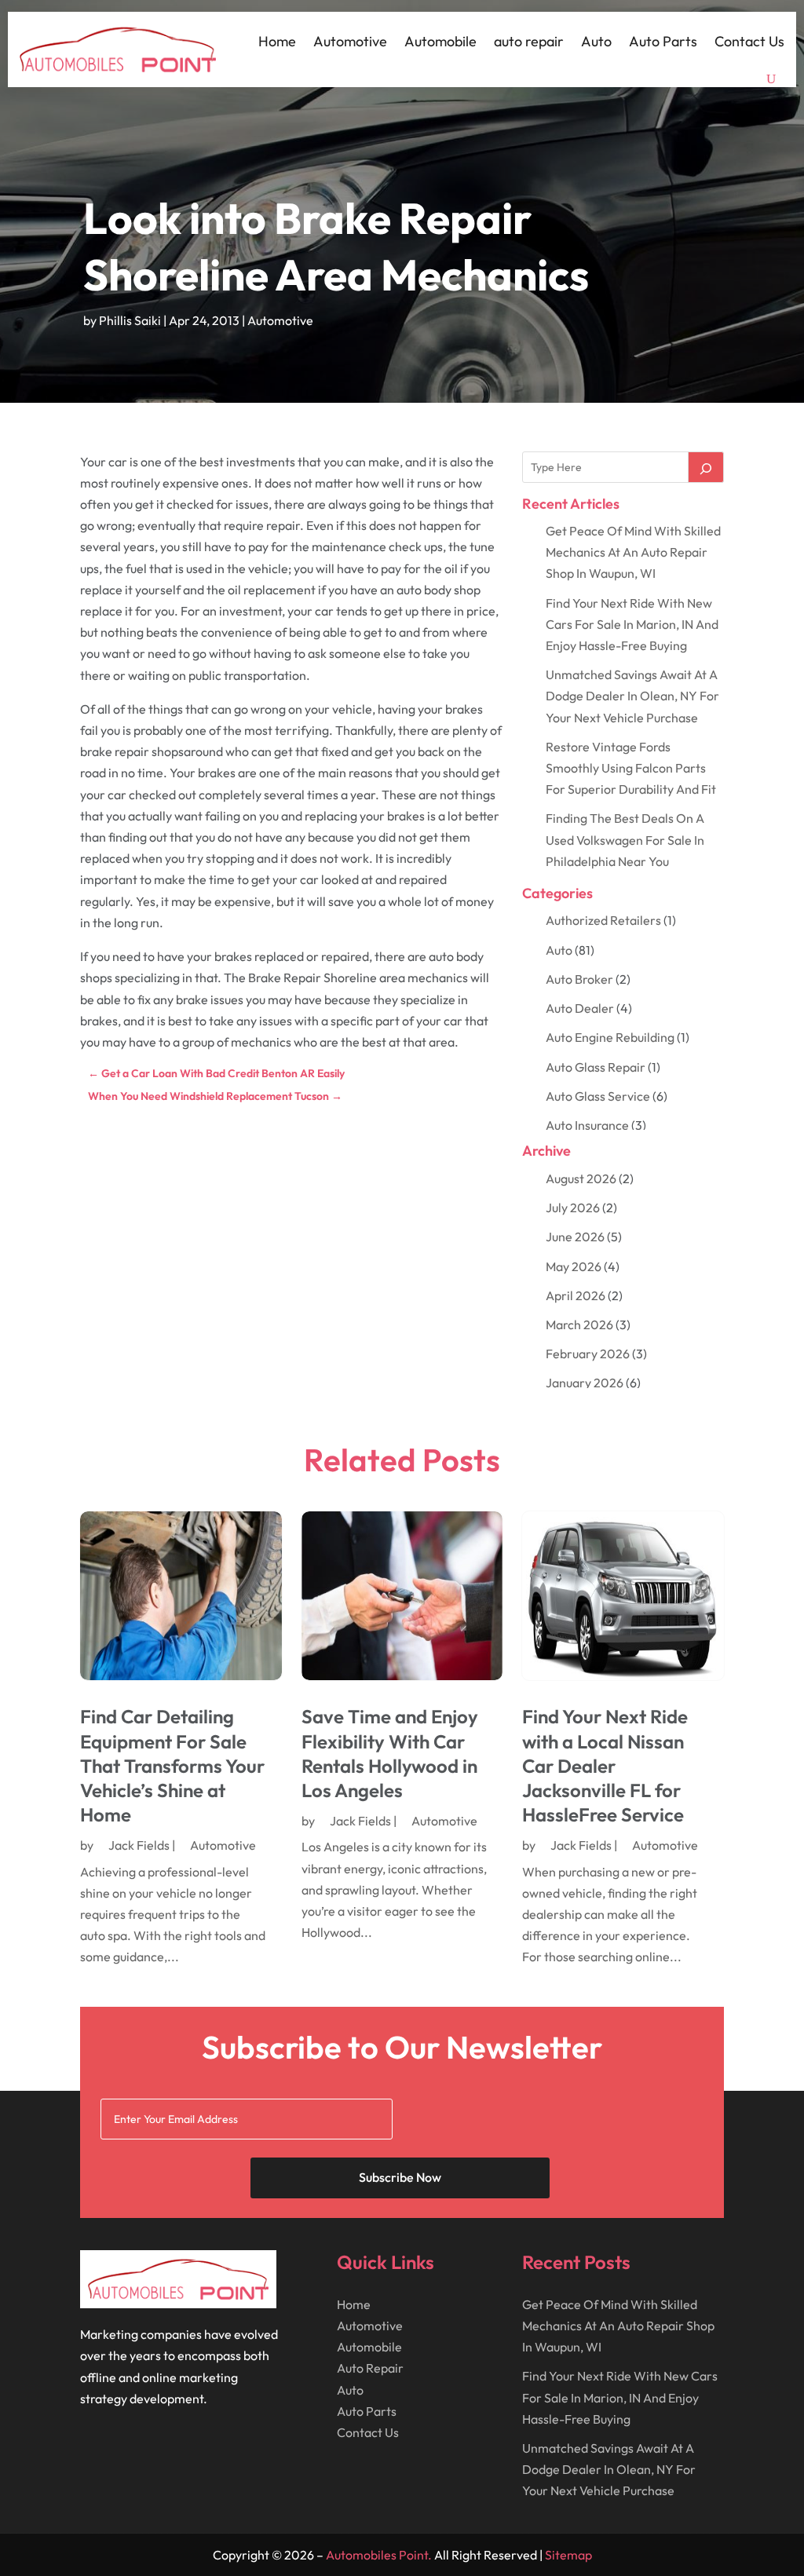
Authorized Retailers (603, 920)
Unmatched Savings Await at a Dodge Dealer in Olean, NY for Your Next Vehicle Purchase (632, 696)
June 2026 (575, 1237)
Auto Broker (579, 979)
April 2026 (576, 1295)
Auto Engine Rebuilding (610, 1037)
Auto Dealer (580, 1008)
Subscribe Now (400, 2177)
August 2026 (581, 1178)
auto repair (529, 41)
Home (277, 41)
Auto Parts (663, 41)
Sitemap (568, 2555)
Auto (596, 41)
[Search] (706, 467)
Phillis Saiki (130, 320)
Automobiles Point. (379, 2555)
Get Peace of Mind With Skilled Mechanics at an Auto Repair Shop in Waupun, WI (633, 552)
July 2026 (573, 1208)
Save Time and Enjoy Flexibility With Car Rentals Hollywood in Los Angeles (390, 1753)
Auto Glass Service (598, 1096)
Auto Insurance (587, 1125)
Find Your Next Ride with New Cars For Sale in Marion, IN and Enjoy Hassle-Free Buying (632, 624)
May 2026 (574, 1266)
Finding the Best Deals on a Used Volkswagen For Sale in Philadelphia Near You (625, 839)
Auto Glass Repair (596, 1067)
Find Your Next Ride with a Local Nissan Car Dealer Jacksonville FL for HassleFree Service (605, 1765)
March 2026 (579, 1325)
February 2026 (588, 1354)
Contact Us (749, 41)
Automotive (350, 41)
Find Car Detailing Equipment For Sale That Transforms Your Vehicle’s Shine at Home (172, 1765)
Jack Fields (139, 1845)
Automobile (440, 41)
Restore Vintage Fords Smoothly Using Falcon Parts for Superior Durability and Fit (631, 768)
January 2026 (585, 1383)
